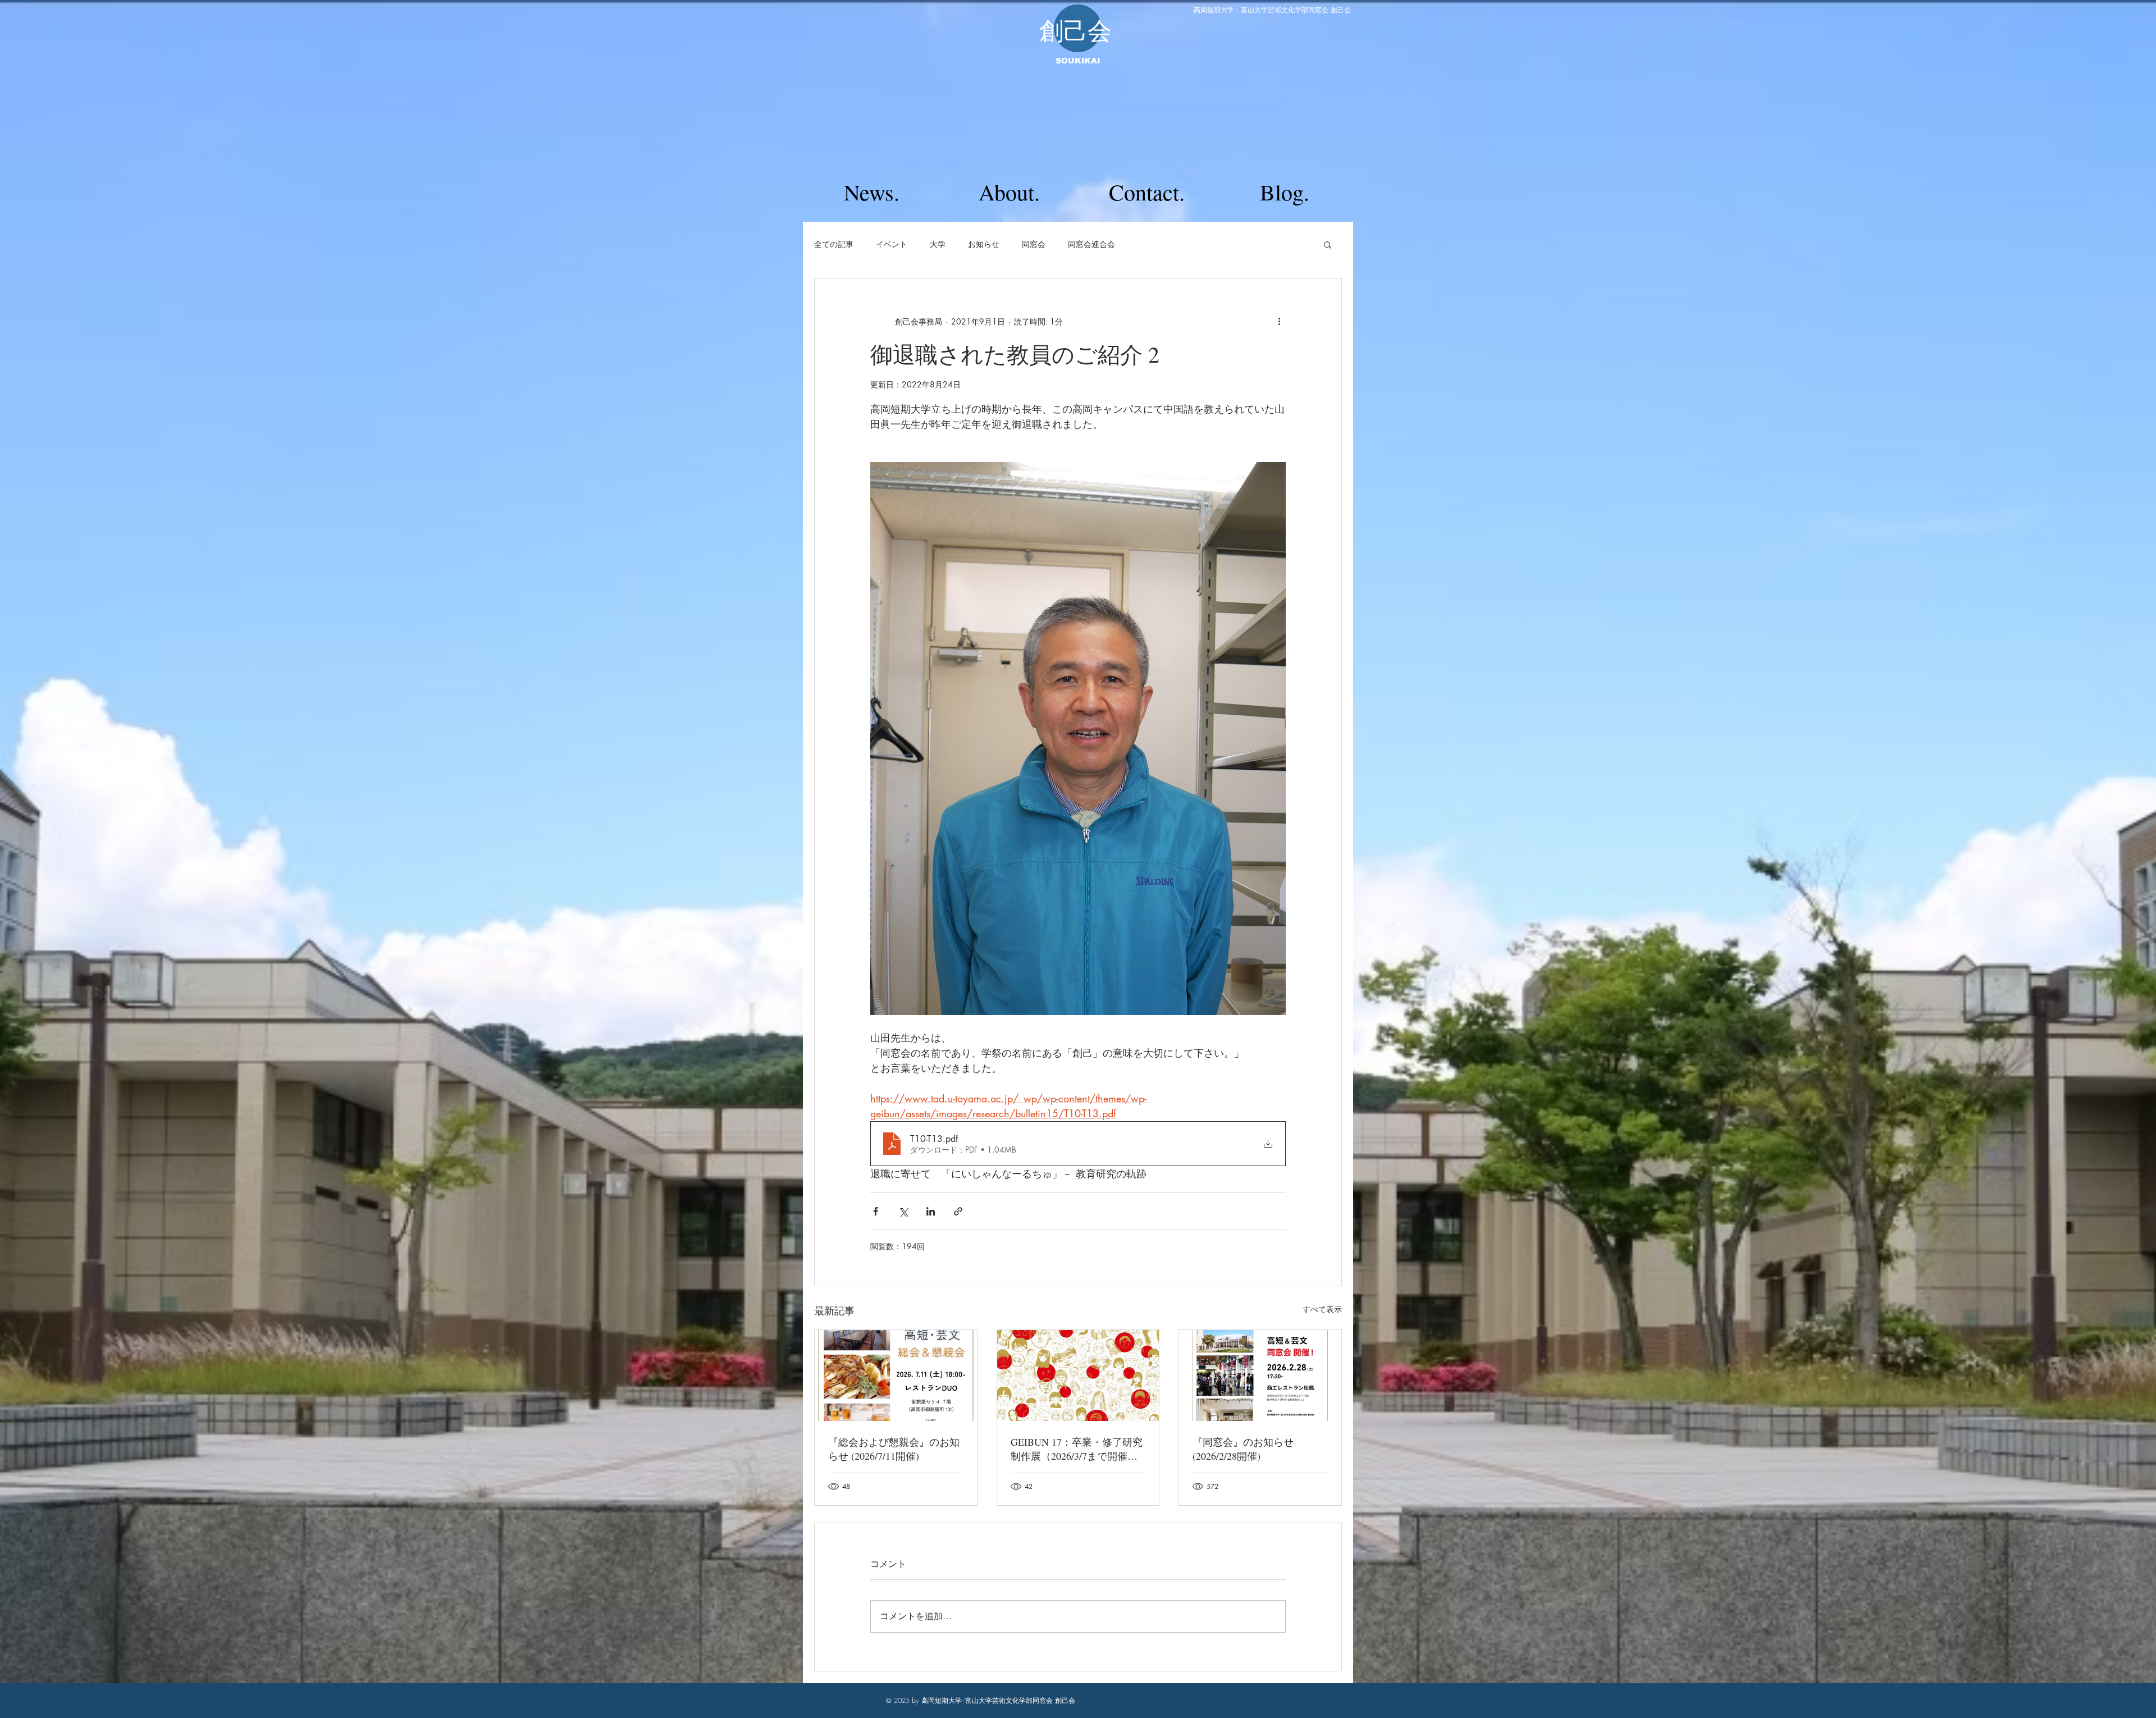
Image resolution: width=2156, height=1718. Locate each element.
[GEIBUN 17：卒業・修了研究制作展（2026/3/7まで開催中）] (1078, 1376)
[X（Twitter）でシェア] (903, 1211)
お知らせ (984, 244)
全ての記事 (834, 244)
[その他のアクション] (1279, 321)
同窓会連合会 (1091, 244)
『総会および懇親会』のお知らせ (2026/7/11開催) (894, 1449)
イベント (892, 244)
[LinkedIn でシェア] (931, 1211)
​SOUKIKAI (1078, 61)
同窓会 (1034, 244)
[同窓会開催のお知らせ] (1260, 1376)
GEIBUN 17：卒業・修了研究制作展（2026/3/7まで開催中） (1077, 1449)
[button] (1328, 244)
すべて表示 (1322, 1309)
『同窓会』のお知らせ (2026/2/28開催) (1243, 1449)
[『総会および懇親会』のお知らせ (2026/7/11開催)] (896, 1376)
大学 (938, 244)
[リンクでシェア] (958, 1211)
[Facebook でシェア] (876, 1211)
